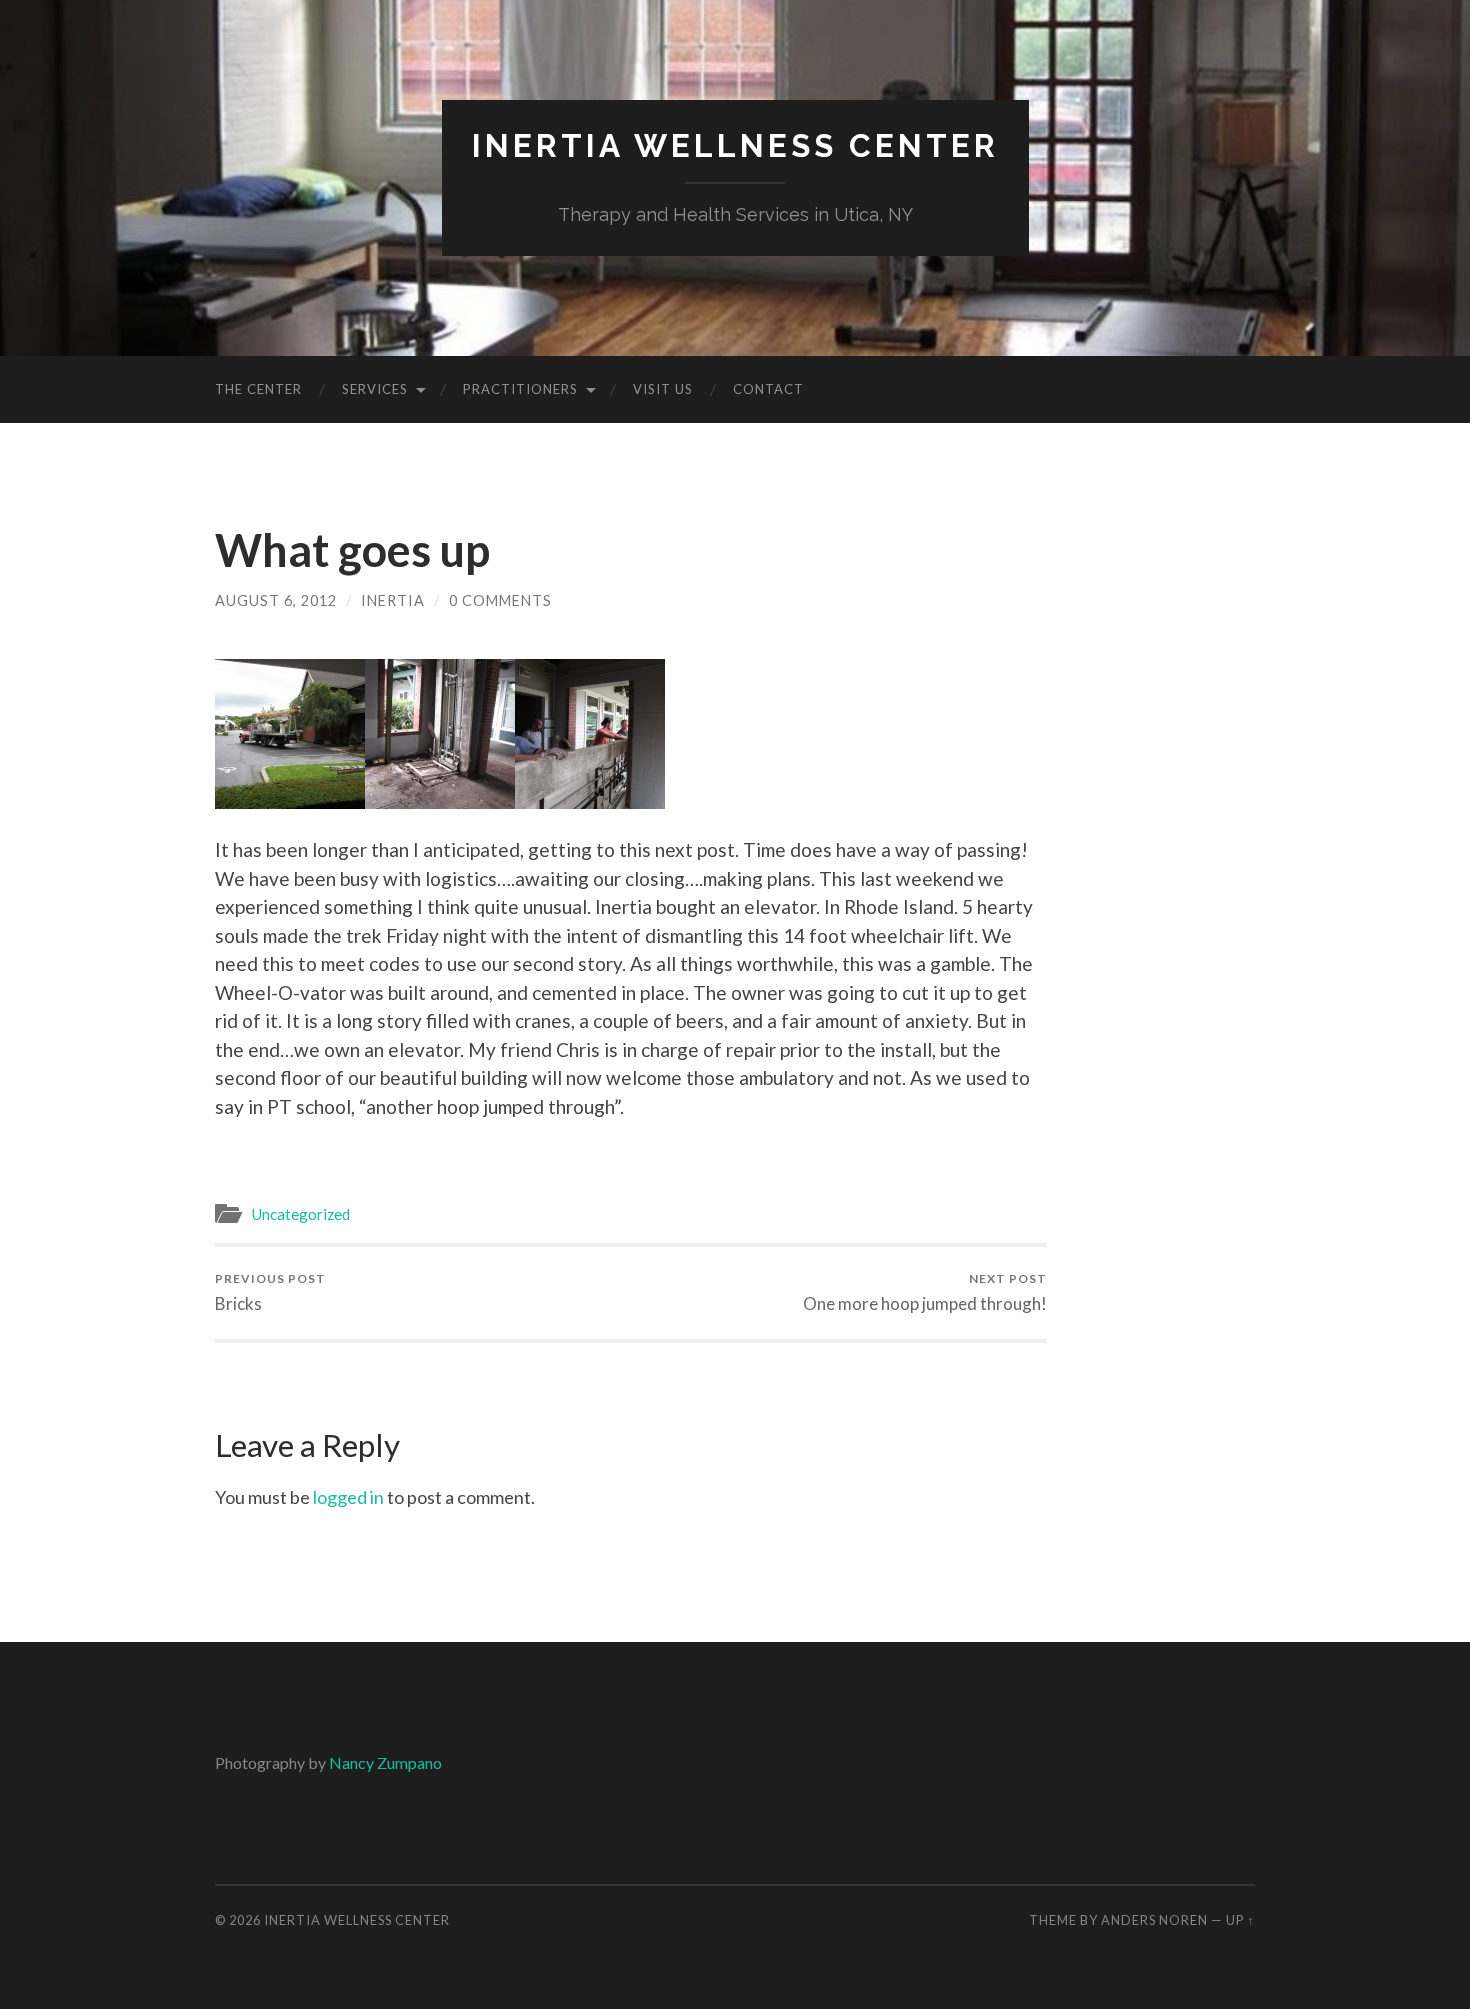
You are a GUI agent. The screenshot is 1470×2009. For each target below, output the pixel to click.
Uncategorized (300, 1214)
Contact (768, 389)
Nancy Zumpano (385, 1762)
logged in (348, 1497)
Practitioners (520, 389)
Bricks (270, 1292)
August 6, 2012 (276, 600)
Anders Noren (1154, 1920)
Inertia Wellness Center (735, 145)
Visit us (663, 389)
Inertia (393, 600)
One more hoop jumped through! (925, 1292)
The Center (258, 389)
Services (375, 389)
